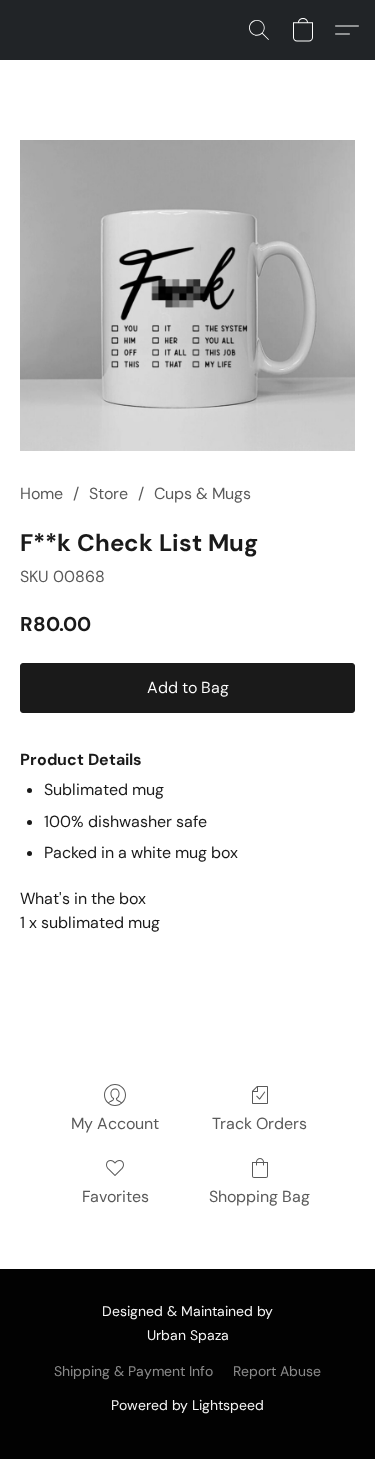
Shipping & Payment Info (133, 1371)
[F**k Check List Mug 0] (187, 295)
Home (41, 493)
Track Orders (259, 1123)
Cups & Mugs (202, 493)
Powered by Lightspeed (187, 1405)
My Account (115, 1123)
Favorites (115, 1196)
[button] (259, 30)
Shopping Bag (259, 1196)
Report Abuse (277, 1371)
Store (108, 493)
